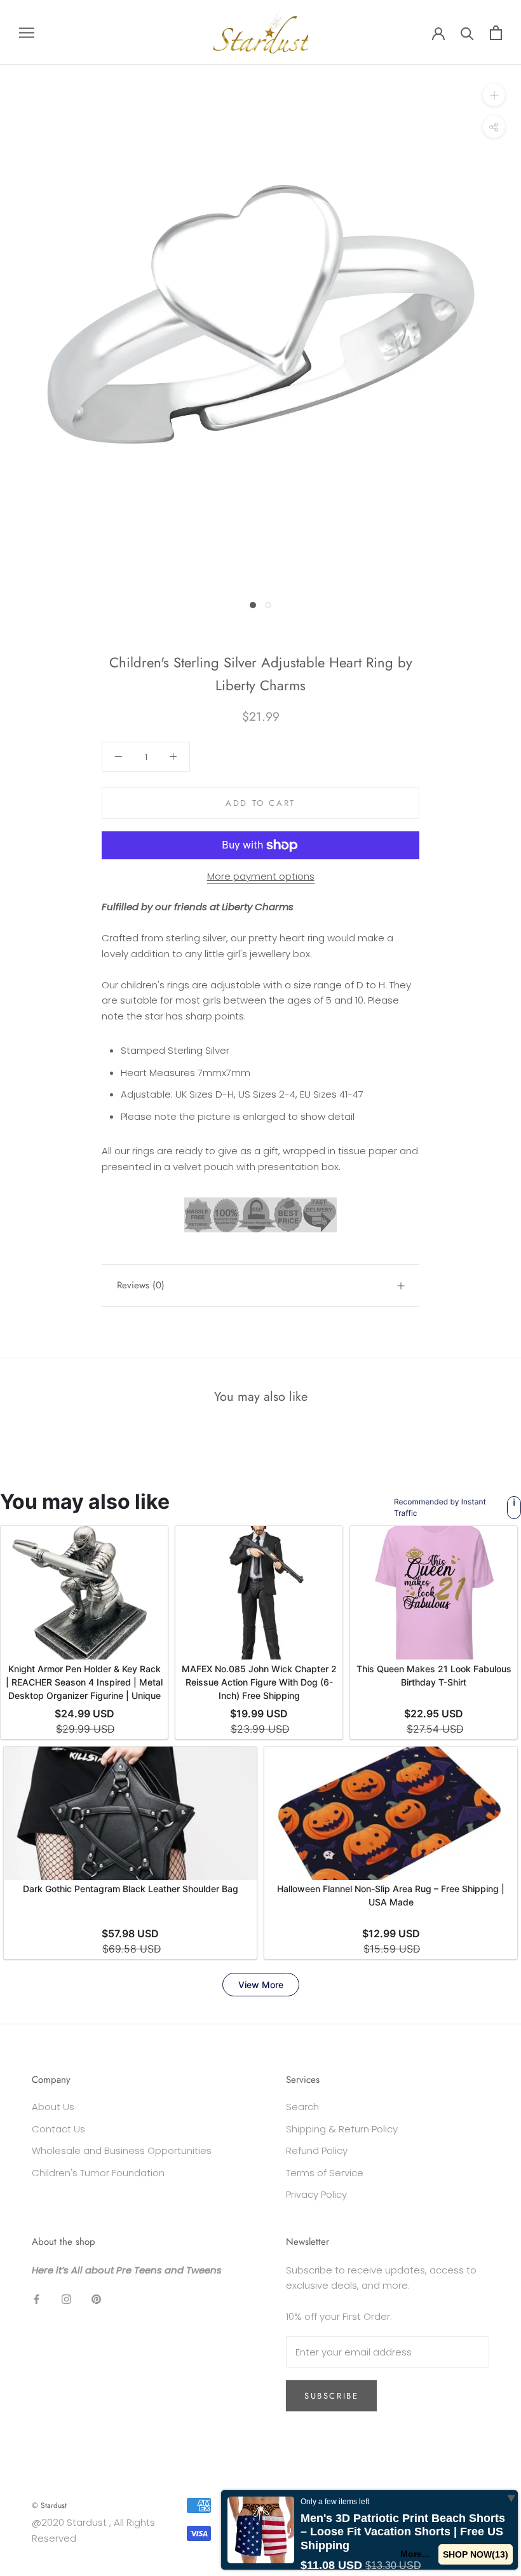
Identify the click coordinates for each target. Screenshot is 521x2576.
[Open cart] (496, 33)
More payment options (261, 876)
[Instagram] (66, 2299)
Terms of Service (325, 2173)
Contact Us (58, 2129)
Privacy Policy (316, 2194)
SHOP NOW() (476, 2554)
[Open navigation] (27, 32)
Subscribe (331, 2396)
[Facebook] (37, 2299)
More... (415, 2554)
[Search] (467, 33)
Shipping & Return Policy (342, 2129)
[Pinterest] (96, 2299)
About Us (53, 2107)
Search (302, 2107)
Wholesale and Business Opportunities (122, 2150)
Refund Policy (317, 2150)
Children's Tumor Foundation (98, 2173)
